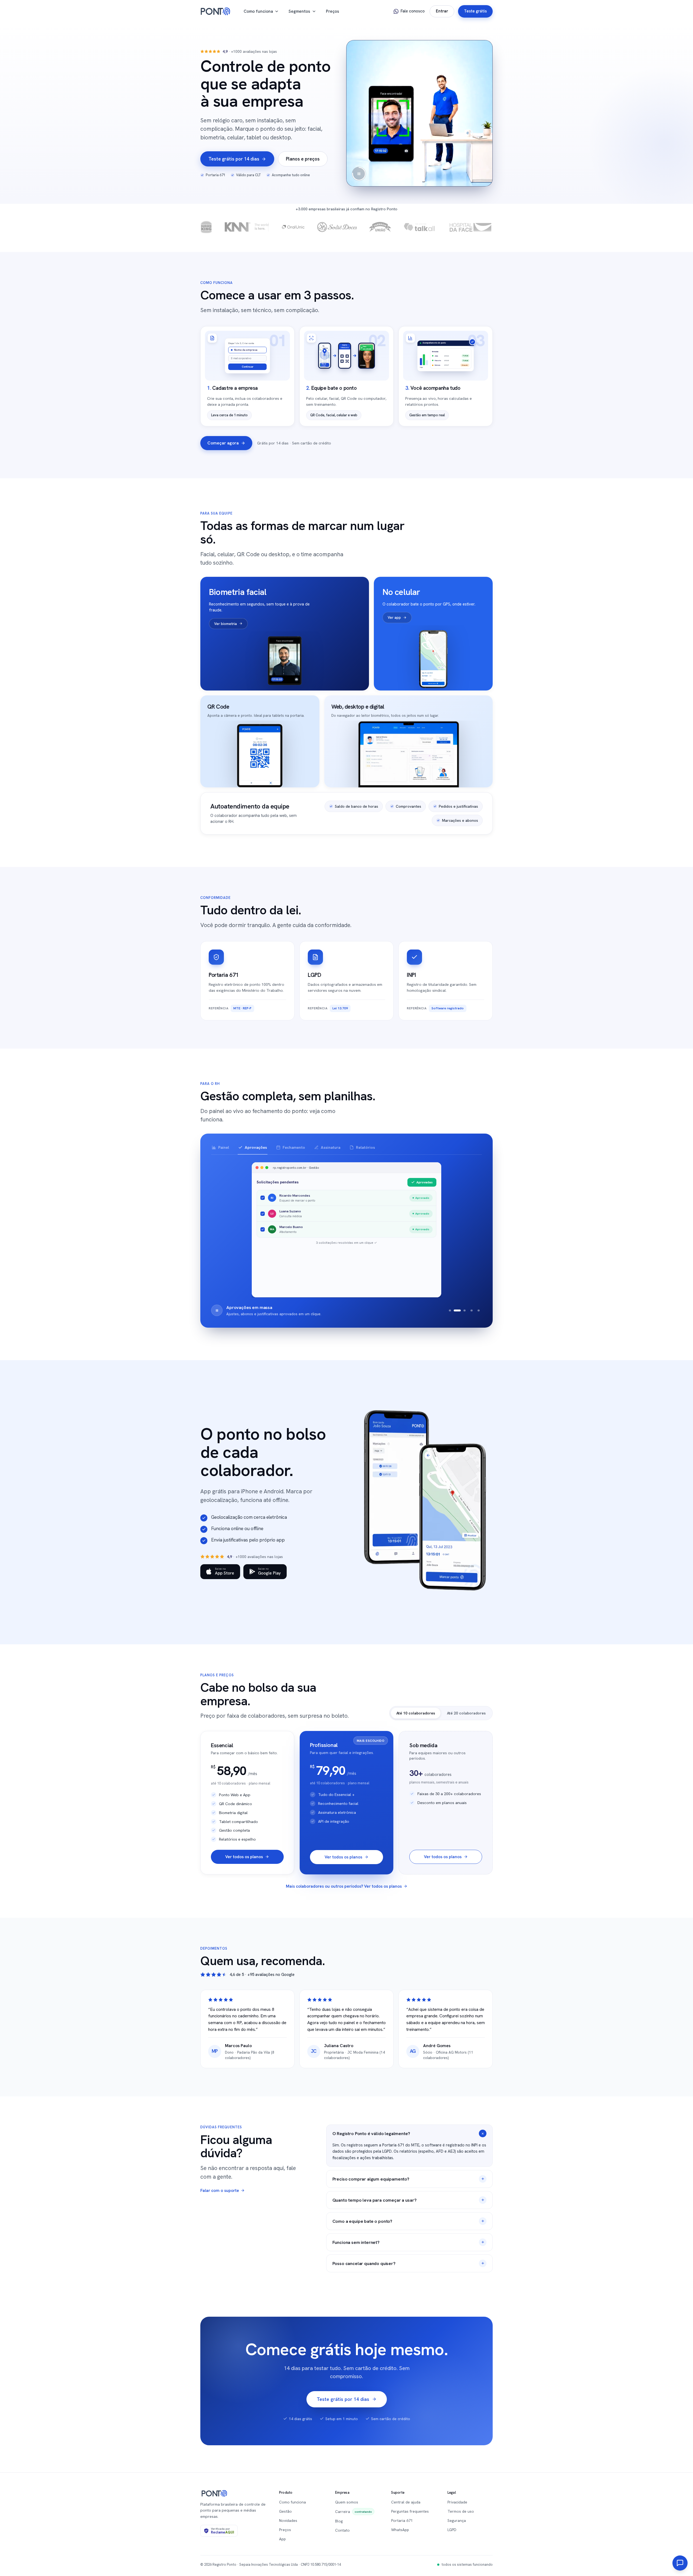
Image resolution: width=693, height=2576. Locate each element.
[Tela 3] (464, 1310)
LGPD (452, 2530)
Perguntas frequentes (410, 2511)
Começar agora (223, 443)
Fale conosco (413, 11)
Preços (333, 11)
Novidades (288, 2521)
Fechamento (294, 1147)
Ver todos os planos (244, 1857)
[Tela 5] (479, 1310)
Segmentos (299, 11)
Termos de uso (461, 2511)
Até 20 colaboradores (466, 1713)
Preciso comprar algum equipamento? (371, 2179)
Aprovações (256, 1147)
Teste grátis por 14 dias (234, 159)
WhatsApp (400, 2530)
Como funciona (258, 11)
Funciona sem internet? (356, 2242)
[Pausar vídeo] (359, 174)
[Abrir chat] (680, 2563)
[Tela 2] (457, 1310)
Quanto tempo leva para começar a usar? (375, 2200)
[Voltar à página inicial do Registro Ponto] (215, 11)
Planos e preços (303, 159)
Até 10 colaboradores (416, 1713)
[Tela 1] (450, 1310)
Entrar (442, 11)
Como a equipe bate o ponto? (362, 2221)
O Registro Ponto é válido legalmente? (371, 2133)
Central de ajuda (406, 2502)
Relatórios (365, 1147)
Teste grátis (475, 11)
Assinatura (331, 1147)
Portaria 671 (402, 2521)
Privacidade (457, 2502)
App (282, 2539)
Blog (339, 2521)
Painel (224, 1147)
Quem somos (347, 2502)
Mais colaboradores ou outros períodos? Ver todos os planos (344, 1886)
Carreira (354, 2512)
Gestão (285, 2511)
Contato (342, 2530)
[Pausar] (217, 1310)
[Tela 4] (471, 1310)
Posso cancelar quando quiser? (364, 2263)
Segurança (457, 2521)
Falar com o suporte (220, 2190)
